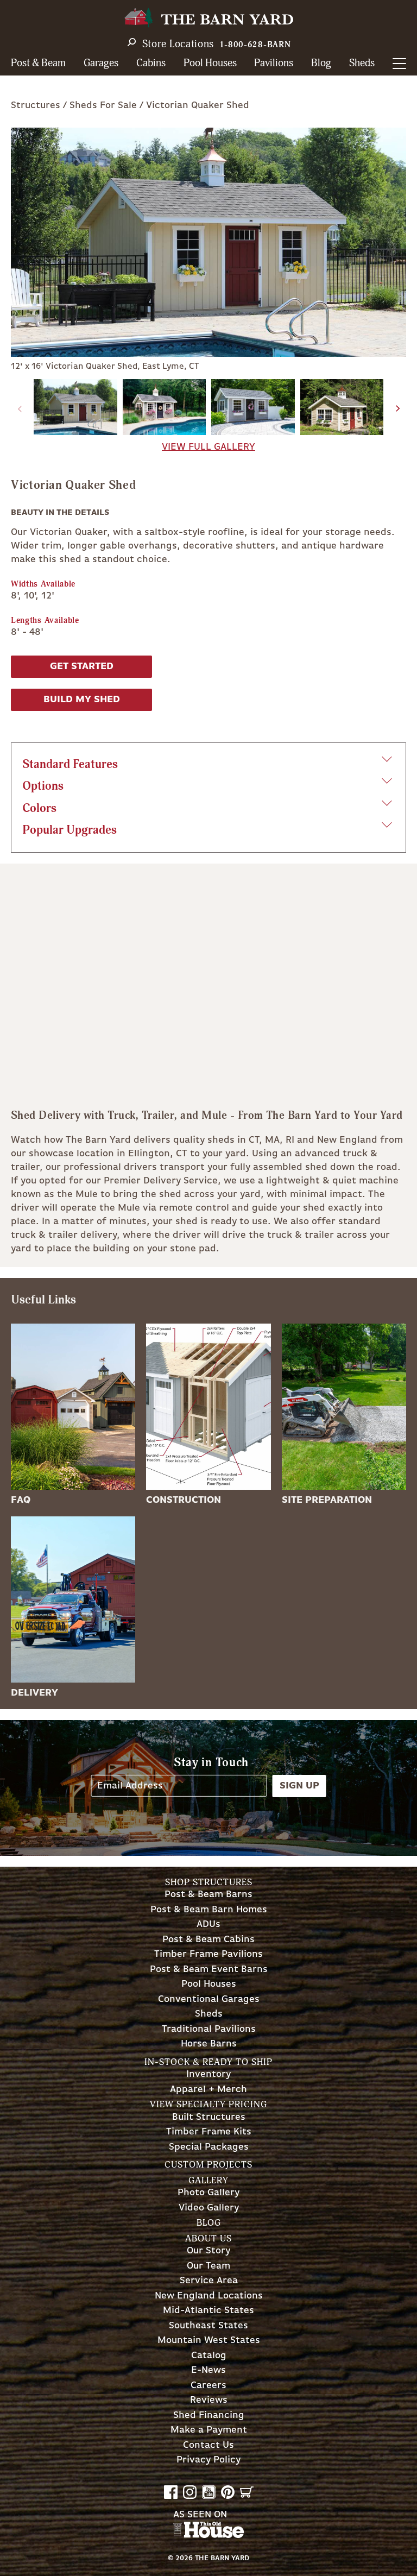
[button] (398, 408)
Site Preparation (327, 1500)
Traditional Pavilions (209, 2029)
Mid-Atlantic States (208, 2311)
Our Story (208, 2251)
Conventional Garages (209, 1999)
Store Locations (178, 44)
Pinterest (228, 2492)
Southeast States (208, 2326)
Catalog (209, 2356)
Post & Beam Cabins (208, 1940)
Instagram (190, 2492)
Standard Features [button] (70, 764)
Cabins (151, 63)
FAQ (21, 1500)
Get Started (82, 666)
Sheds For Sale (103, 105)
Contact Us (208, 2445)
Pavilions (274, 63)
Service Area (209, 2281)
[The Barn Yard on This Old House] (208, 2535)
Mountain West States (209, 2341)
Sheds (362, 63)
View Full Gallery (208, 447)
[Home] (208, 18)
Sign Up (299, 1786)
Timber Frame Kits (209, 2132)
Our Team (208, 2266)
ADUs (208, 1925)
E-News (208, 2370)
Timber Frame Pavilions (208, 1954)
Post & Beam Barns (208, 1895)
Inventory (208, 2074)
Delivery (34, 1693)
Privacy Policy (208, 2460)
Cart (247, 2492)
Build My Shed (82, 700)
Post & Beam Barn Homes (209, 1910)
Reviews (209, 2400)
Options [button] (43, 786)
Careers (208, 2386)
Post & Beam (38, 63)
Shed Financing (209, 2416)
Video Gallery (209, 2208)
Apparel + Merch (208, 2090)
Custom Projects (208, 2165)
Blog (321, 63)
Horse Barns (209, 2044)
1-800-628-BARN (255, 45)
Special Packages (209, 2147)
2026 (184, 2558)
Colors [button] (39, 808)
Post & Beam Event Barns (209, 1970)
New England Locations (209, 2296)
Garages (101, 63)
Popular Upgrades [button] (69, 830)
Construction (184, 1500)
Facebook (171, 2492)
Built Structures (209, 2117)
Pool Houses (210, 63)
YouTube (209, 2492)
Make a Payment (209, 2430)
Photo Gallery (208, 2193)
